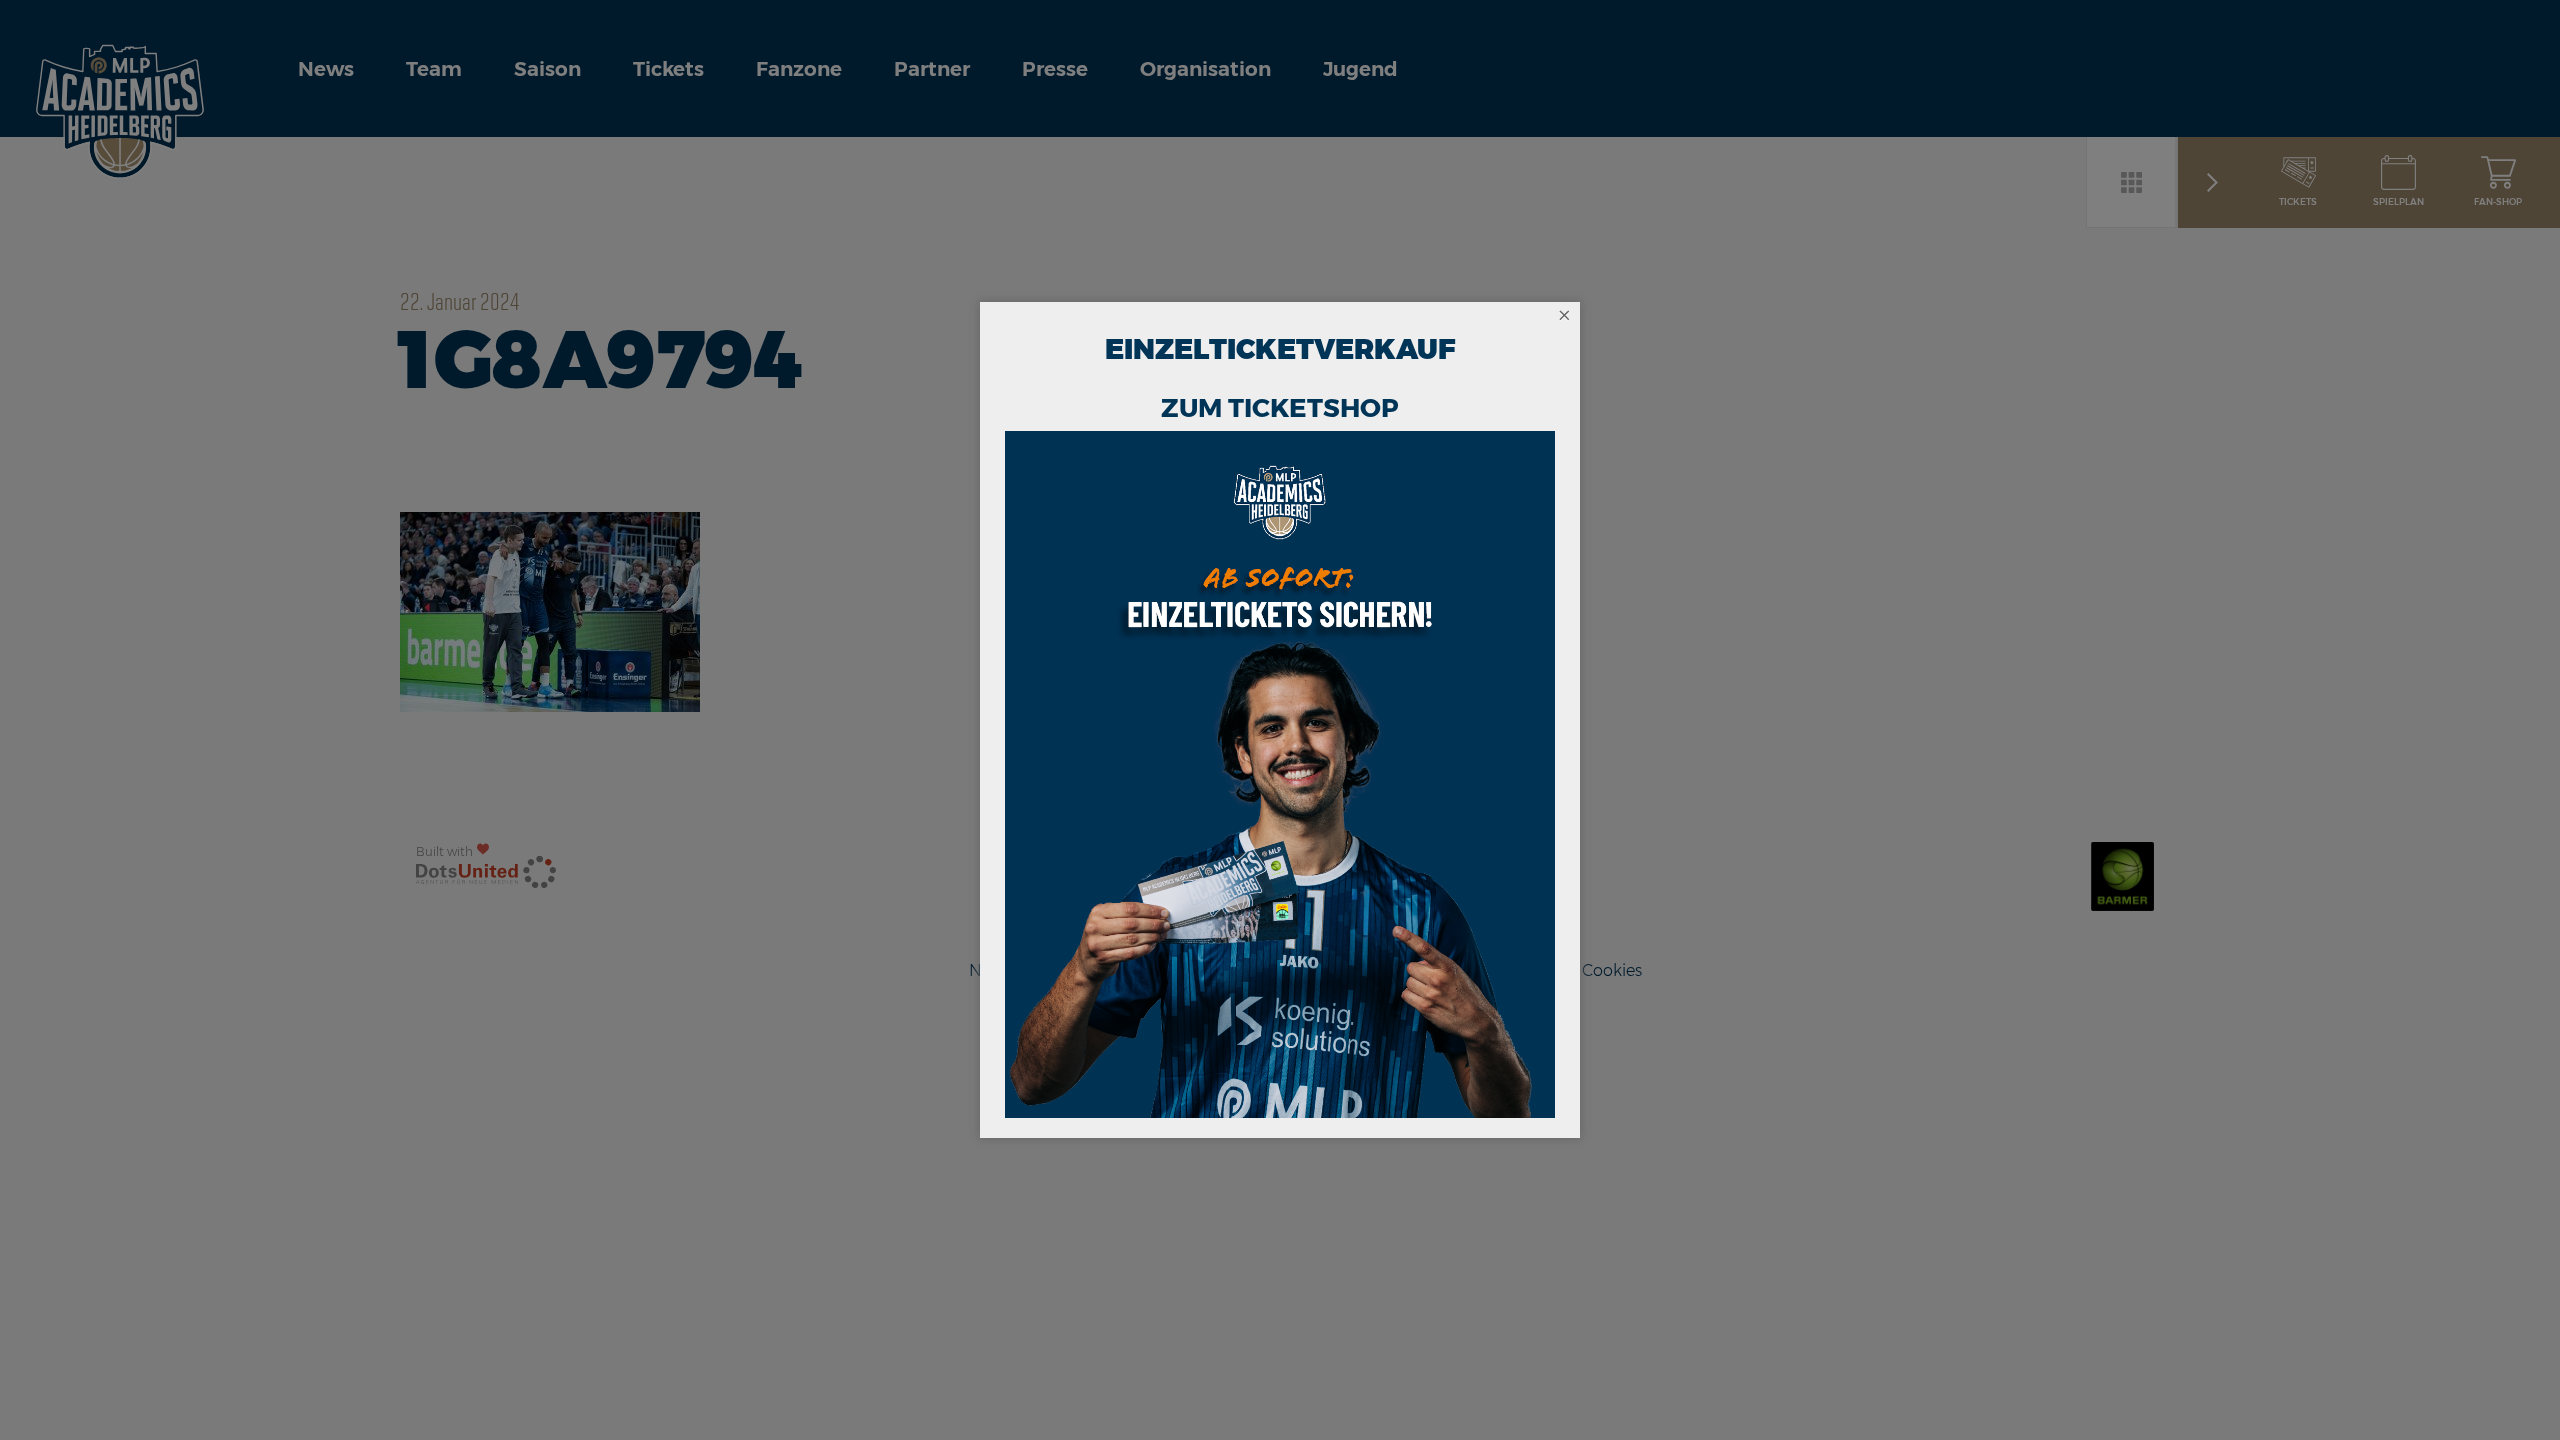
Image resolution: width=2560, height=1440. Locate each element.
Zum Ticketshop (1280, 408)
